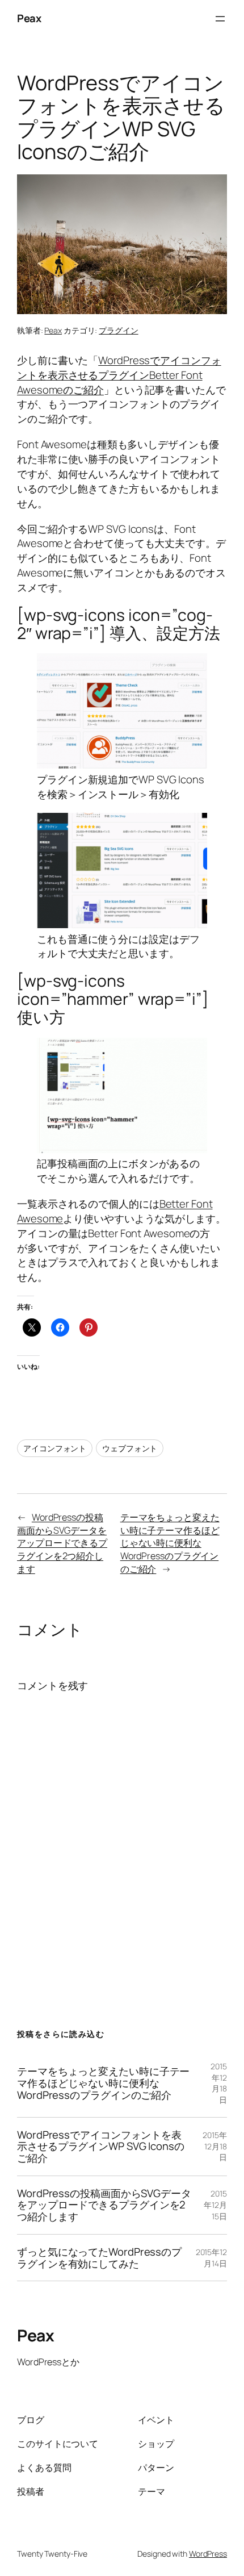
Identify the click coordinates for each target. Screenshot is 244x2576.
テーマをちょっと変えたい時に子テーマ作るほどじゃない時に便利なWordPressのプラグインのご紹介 (170, 1543)
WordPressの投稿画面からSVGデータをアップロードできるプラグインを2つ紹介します (62, 1543)
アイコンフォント (55, 1448)
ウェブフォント (130, 1448)
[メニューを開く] (220, 19)
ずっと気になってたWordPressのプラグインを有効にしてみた (99, 2258)
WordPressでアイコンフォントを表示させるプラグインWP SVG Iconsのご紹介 (101, 2147)
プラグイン (119, 330)
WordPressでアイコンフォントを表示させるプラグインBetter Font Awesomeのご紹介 (119, 375)
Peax (29, 18)
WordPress (208, 2554)
